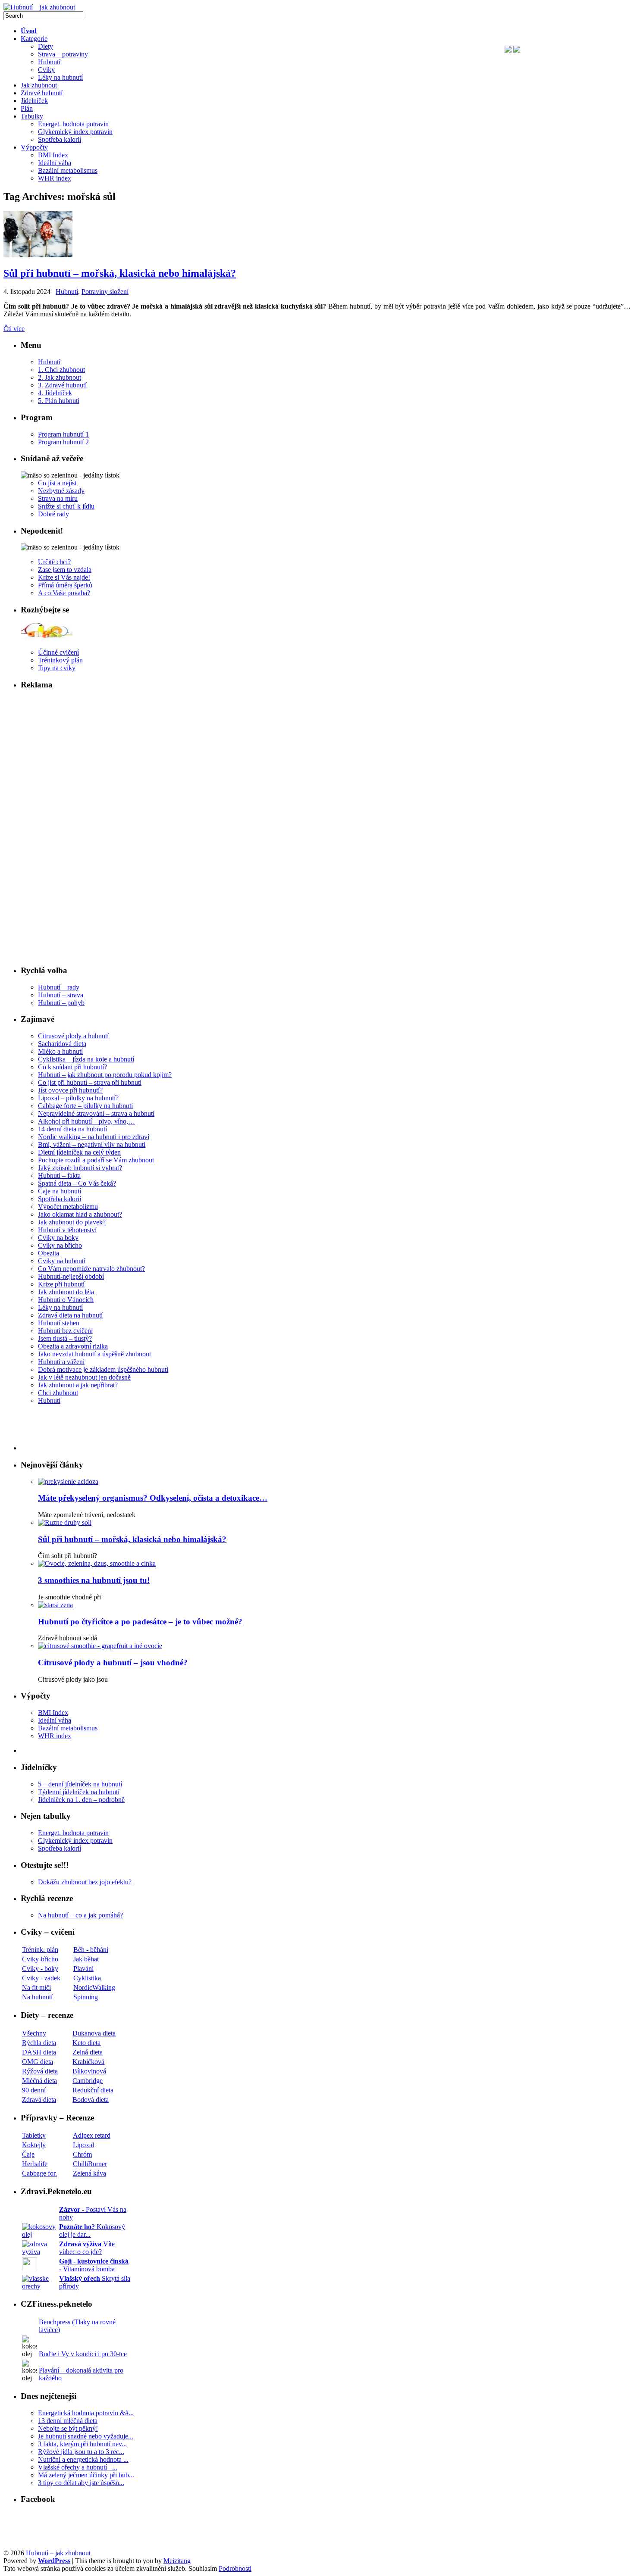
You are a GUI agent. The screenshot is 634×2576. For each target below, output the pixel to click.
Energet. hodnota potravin (73, 1833)
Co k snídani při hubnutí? (72, 1067)
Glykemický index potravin (75, 1841)
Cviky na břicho (60, 1245)
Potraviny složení (105, 292)
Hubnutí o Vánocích (66, 1300)
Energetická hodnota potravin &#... (86, 2413)
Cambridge (88, 2081)
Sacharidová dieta (62, 1044)
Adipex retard (92, 2135)
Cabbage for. (39, 2173)
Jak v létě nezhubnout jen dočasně (84, 1377)
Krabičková (88, 2062)
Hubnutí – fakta (59, 1176)
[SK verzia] (508, 50)
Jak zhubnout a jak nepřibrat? (78, 1385)
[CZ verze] (517, 50)
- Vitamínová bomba (94, 2265)
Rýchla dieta (39, 2043)
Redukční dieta (93, 2090)
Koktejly (34, 2145)
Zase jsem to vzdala (65, 570)
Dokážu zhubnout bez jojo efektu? (85, 1882)
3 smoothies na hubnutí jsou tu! (94, 1580)
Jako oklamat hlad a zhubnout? (80, 1214)
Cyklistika (87, 1978)
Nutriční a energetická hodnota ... (83, 2459)
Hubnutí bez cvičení (65, 1331)
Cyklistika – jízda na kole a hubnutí (86, 1059)
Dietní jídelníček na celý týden (79, 1152)
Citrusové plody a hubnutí (73, 1036)
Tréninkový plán (60, 660)
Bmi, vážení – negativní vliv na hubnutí (92, 1144)
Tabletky (34, 2135)
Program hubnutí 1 (63, 434)
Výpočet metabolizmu (68, 1207)
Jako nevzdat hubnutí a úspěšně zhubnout (94, 1354)
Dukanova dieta (94, 2033)
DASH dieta (39, 2052)
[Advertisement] (63, 150)
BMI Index (53, 1713)
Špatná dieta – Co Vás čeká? (77, 1183)
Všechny (34, 2033)
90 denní (34, 2090)
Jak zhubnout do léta (66, 1292)
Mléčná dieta (39, 2081)
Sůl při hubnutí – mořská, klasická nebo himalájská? (120, 273)
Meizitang (177, 2561)
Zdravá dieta (39, 2100)
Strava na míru (58, 498)
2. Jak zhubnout (60, 377)
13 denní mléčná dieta (68, 2421)
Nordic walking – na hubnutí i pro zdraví (94, 1137)
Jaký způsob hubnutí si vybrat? (80, 1168)
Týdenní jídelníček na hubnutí (79, 1792)
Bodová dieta (91, 2100)
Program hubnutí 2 (63, 442)
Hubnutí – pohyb (61, 1003)
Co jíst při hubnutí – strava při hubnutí (90, 1082)
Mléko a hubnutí (60, 1051)
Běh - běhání (91, 1950)
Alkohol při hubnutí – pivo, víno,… (86, 1121)
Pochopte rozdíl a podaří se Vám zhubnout (96, 1160)
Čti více (14, 329)
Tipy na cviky (57, 668)
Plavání (83, 1969)
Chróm (82, 2154)
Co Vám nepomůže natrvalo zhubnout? (91, 1269)
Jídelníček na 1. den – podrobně (81, 1800)
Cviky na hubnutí (62, 1261)
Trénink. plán (40, 1950)
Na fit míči (36, 1987)
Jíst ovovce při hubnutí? (70, 1090)
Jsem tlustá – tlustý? (65, 1338)
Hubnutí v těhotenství (67, 1230)
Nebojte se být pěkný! (68, 2428)
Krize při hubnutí (61, 1284)
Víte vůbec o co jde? (87, 2248)
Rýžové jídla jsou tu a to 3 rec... (81, 2452)
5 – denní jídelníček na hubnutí (80, 1784)
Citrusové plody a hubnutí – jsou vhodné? (113, 1663)
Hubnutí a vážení (61, 1362)
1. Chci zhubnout (61, 370)
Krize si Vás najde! (64, 577)
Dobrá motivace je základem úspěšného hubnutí (103, 1369)
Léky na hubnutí (60, 1307)
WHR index (55, 1736)
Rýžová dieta (40, 2071)
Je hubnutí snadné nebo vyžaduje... (86, 2436)
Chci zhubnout (58, 1393)
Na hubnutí (37, 1997)
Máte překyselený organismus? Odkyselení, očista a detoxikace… (153, 1498)
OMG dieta (38, 2062)
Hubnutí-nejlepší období (71, 1276)
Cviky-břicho (40, 1959)
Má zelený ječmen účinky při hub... (86, 2475)
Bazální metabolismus (68, 1728)
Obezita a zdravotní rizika (73, 1346)
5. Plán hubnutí (59, 401)
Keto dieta (86, 2043)
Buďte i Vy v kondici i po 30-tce (83, 2354)
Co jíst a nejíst (57, 483)
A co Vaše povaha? (64, 593)
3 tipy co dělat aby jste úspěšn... (81, 2483)
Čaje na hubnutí (60, 1191)
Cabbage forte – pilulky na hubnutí (85, 1106)
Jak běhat (86, 1959)
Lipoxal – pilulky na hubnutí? (78, 1098)
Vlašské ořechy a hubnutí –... (78, 2467)
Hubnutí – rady (59, 987)
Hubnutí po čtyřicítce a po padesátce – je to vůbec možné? (140, 1622)
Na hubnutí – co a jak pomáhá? (80, 1915)
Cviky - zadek (41, 1978)
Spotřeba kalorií (60, 1199)
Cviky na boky (58, 1238)
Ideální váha (55, 1720)
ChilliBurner (90, 2164)
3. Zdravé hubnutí (62, 385)
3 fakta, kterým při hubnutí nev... (82, 2444)
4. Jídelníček (55, 393)
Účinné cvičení (58, 652)
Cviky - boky (40, 1969)
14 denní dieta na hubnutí (72, 1129)
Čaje (28, 2154)
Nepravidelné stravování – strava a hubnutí (96, 1113)
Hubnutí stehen (59, 1323)
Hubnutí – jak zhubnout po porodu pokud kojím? (105, 1075)
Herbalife (35, 2164)
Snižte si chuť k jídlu (66, 506)
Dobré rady (53, 514)
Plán (27, 108)
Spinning (86, 1997)
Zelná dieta (88, 2052)
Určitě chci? (54, 562)
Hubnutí (67, 292)
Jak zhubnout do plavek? (72, 1222)
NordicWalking (94, 1987)
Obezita (49, 1253)
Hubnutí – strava (61, 995)
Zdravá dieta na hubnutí (70, 1315)
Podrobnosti (235, 2568)
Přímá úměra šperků (65, 585)
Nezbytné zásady (61, 491)
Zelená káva (89, 2173)
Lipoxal (83, 2145)
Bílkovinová (89, 2071)
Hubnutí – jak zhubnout (58, 2553)
